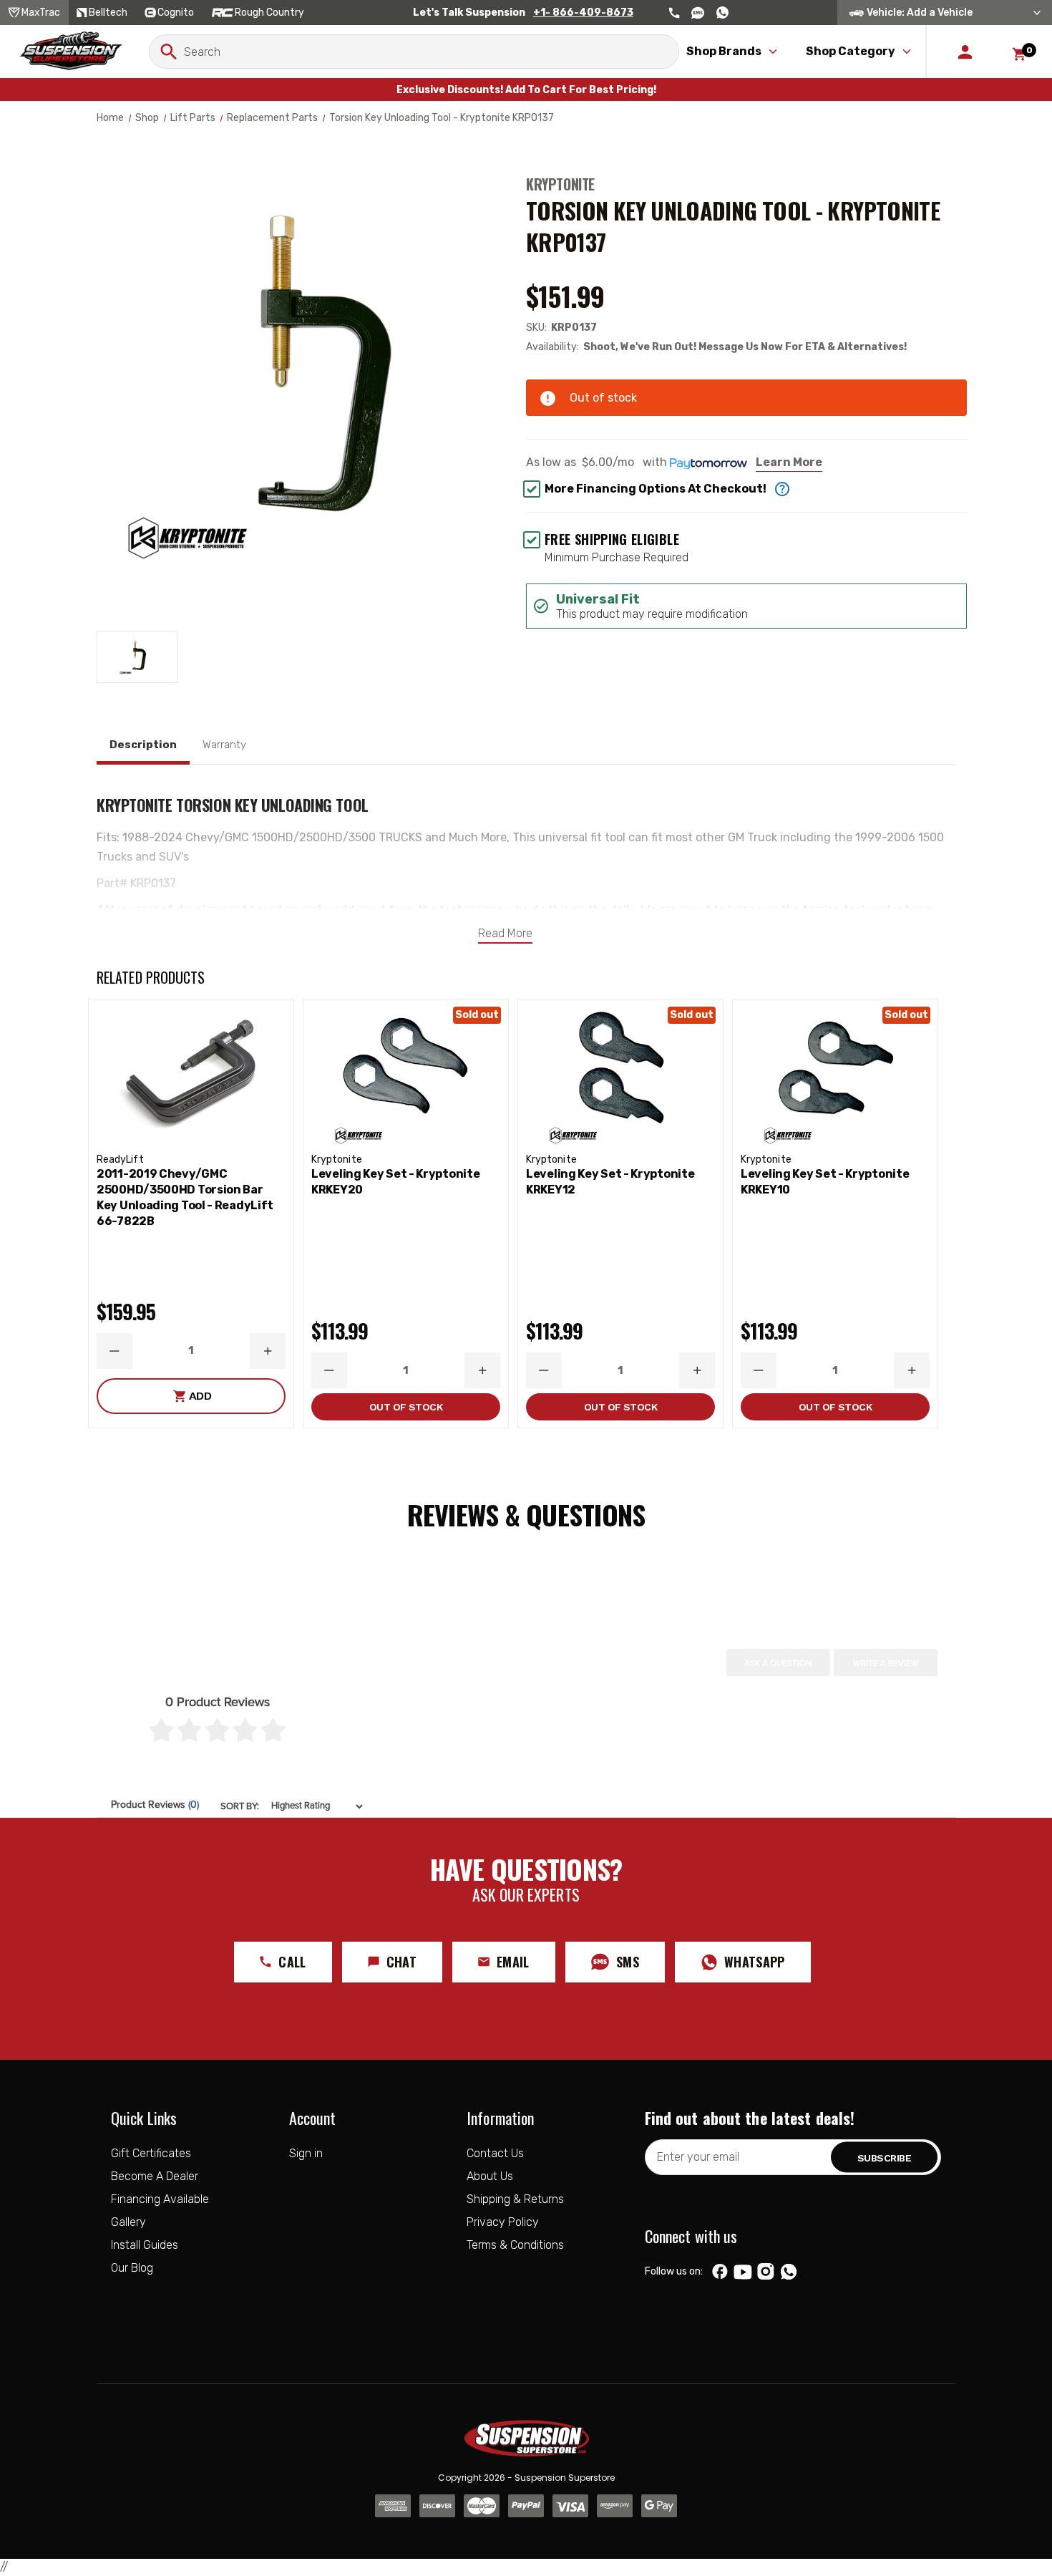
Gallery (128, 2222)
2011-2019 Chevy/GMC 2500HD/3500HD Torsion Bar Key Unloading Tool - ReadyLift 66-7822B (185, 1197)
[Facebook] (720, 2272)
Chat (401, 1962)
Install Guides (145, 2245)
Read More (505, 933)
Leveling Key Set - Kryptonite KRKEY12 (610, 1182)
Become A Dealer (155, 2176)
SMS (628, 1962)
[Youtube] (743, 2272)
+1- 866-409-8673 (583, 13)
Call (292, 1962)
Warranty (224, 745)
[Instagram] (765, 2272)
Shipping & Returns (515, 2199)
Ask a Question (778, 1663)
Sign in (306, 2153)
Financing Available (160, 2199)
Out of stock (406, 1407)
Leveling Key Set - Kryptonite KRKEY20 (395, 1182)
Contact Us (495, 2153)
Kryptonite (560, 184)
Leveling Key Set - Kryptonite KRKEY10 (825, 1182)
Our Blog (132, 2268)
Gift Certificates (151, 2153)
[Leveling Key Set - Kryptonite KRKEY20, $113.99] (406, 1073)
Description (143, 745)
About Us (490, 2176)
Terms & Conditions (515, 2245)
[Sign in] (965, 52)
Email (513, 1962)
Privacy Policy (503, 2222)
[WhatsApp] (789, 2273)
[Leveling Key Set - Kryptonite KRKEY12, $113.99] (620, 1073)
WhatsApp (755, 1962)
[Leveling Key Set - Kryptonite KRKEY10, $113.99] (835, 1073)
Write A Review (886, 1663)
